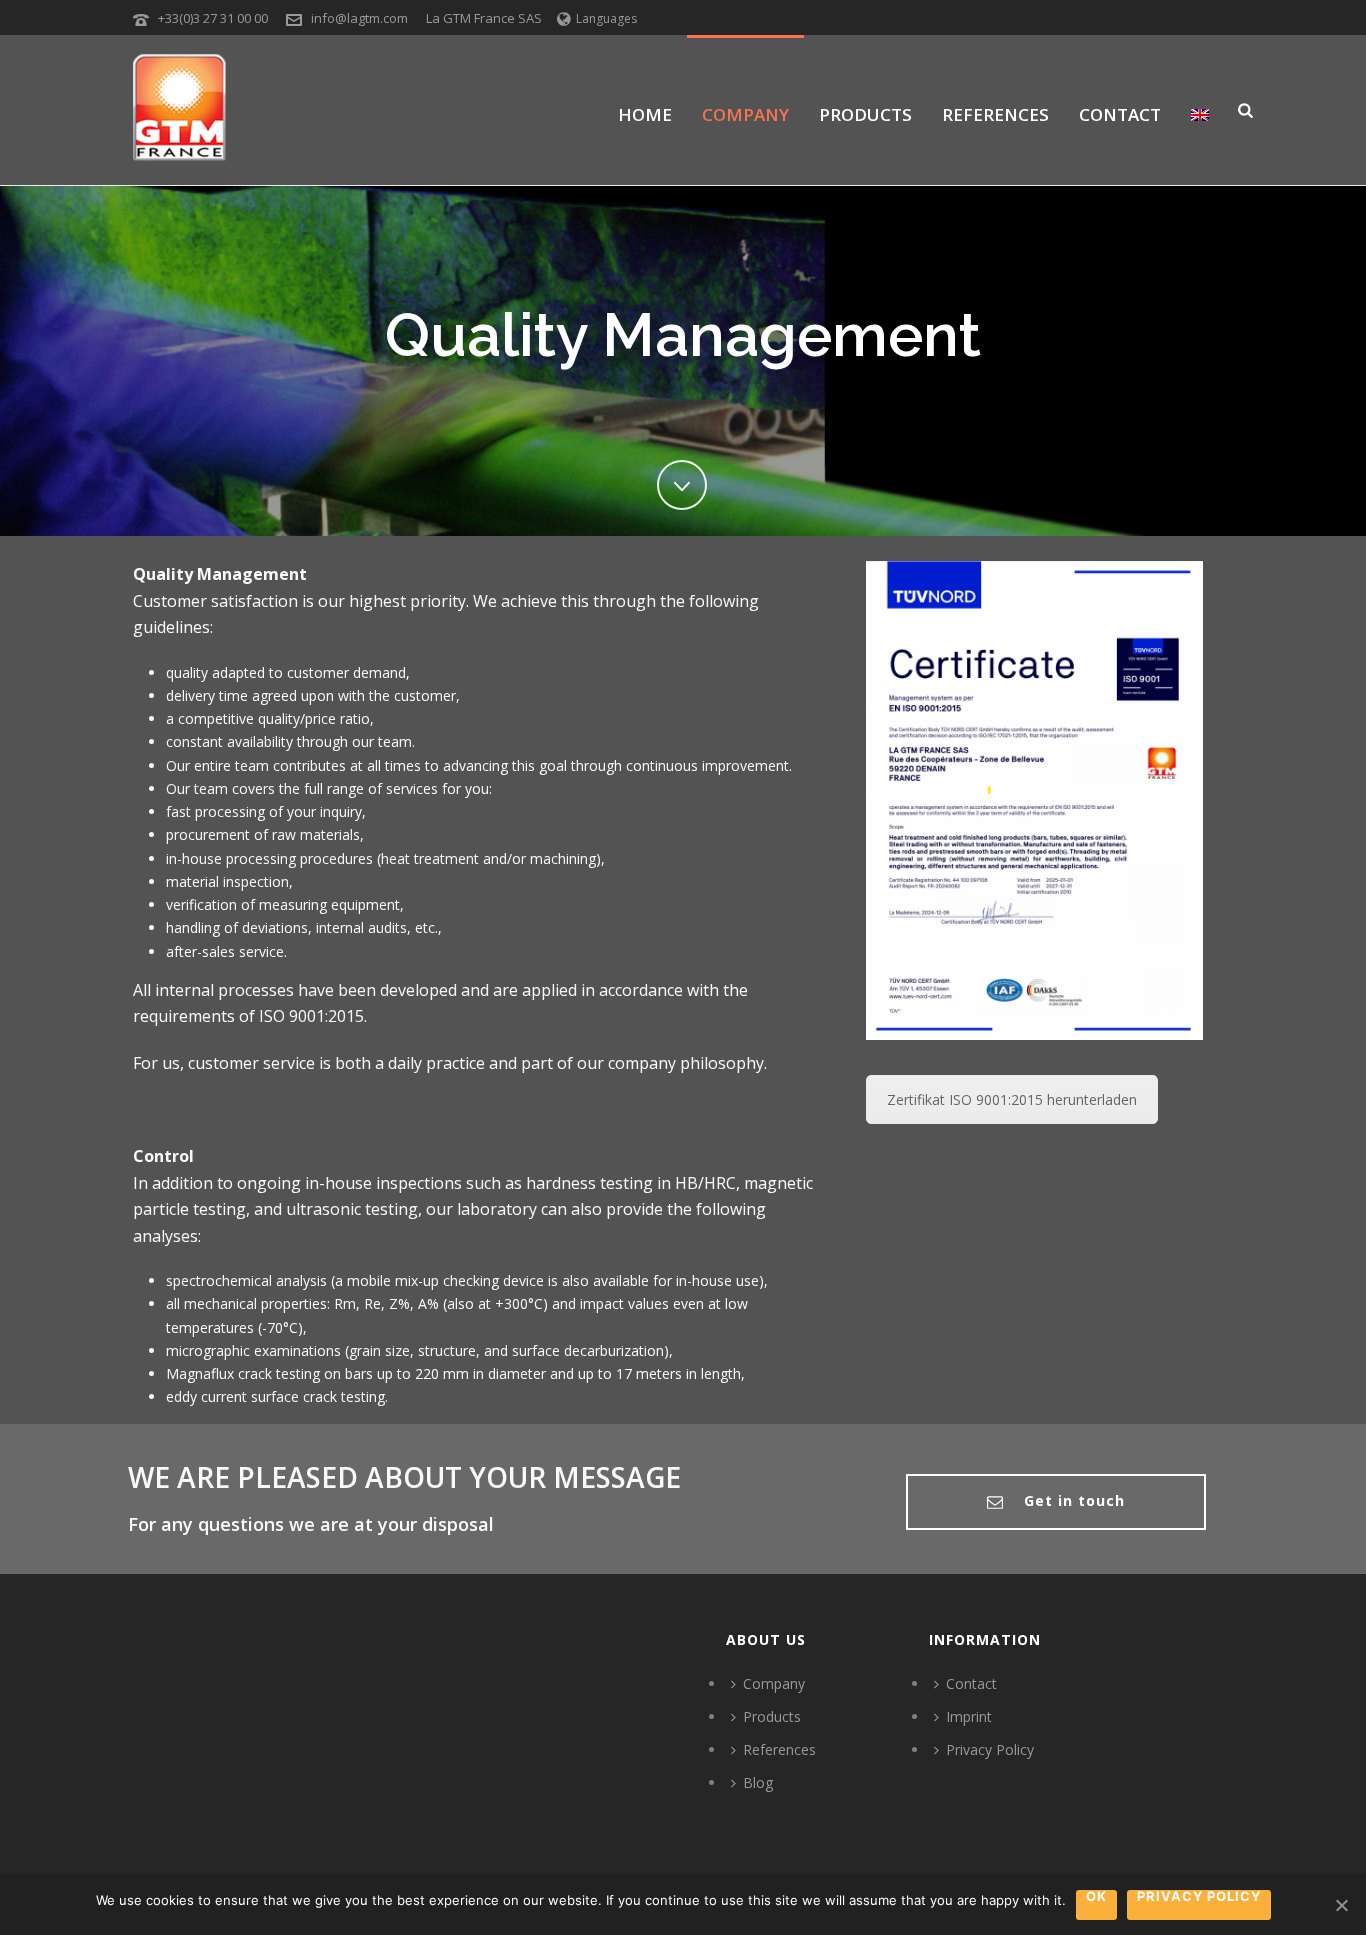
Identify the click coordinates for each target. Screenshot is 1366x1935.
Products (865, 114)
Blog (758, 1782)
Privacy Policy (990, 1749)
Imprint (969, 1716)
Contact (1120, 114)
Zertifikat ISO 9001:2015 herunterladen (1012, 1099)
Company (745, 114)
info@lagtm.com (359, 18)
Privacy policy (1199, 1897)
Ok (1096, 1897)
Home (645, 114)
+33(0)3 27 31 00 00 (213, 18)
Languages (606, 18)
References (995, 114)
